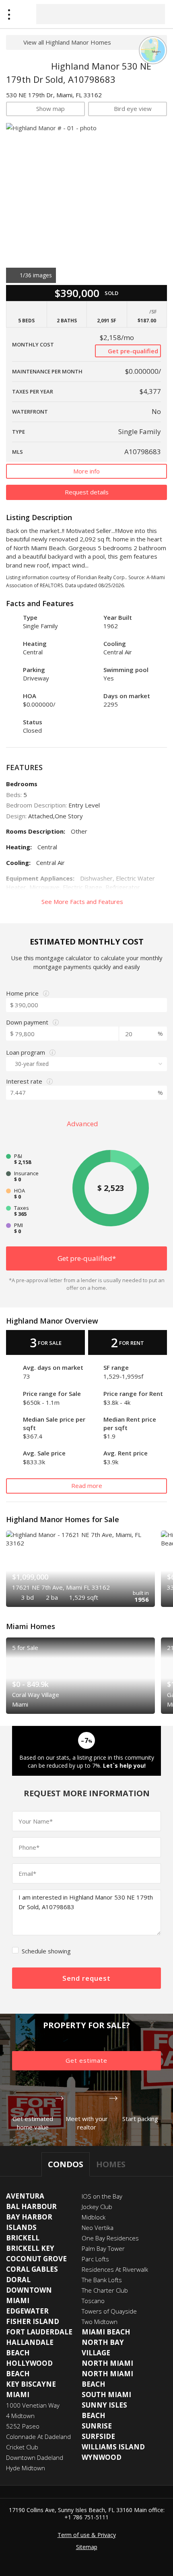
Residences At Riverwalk (115, 2269)
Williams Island (113, 2447)
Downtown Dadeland (35, 2457)
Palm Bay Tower (103, 2248)
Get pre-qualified (132, 351)
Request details (87, 492)
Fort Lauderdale (39, 2332)
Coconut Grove (36, 2259)
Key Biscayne (31, 2384)
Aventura (25, 2196)
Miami (18, 2395)
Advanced (83, 1124)
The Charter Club (105, 2290)
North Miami (107, 2363)
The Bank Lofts (102, 2280)
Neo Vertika (98, 2228)
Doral (18, 2280)
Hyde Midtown (26, 2468)
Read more (87, 1486)
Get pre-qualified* (87, 1258)
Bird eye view (133, 109)
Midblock (94, 2217)
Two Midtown (100, 2322)
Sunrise (97, 2426)
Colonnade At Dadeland (38, 2437)
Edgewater (27, 2311)
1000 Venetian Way (33, 2405)
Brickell (23, 2238)
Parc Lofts (95, 2259)
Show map (50, 109)
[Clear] (152, 14)
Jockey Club (97, 2207)
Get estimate (86, 2060)
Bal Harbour (31, 2206)
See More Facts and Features (83, 902)
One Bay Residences (110, 2238)
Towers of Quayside (109, 2311)
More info (86, 471)
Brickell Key (30, 2248)
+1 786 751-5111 (86, 2517)
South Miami (106, 2395)
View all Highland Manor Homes (67, 42)
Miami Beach (106, 2332)
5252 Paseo (23, 2426)
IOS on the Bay (102, 2196)
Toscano (93, 2301)
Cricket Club (22, 2447)
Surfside (98, 2436)
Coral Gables (32, 2269)
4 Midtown (20, 2416)
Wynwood (102, 2457)
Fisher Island (33, 2321)
